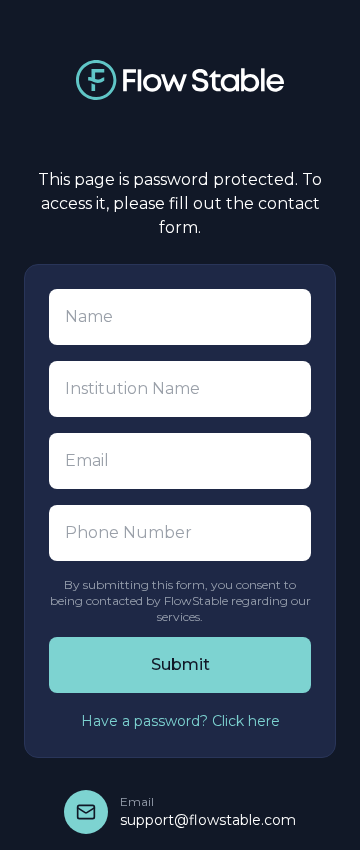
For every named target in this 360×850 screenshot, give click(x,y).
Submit (180, 664)
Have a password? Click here (180, 721)
